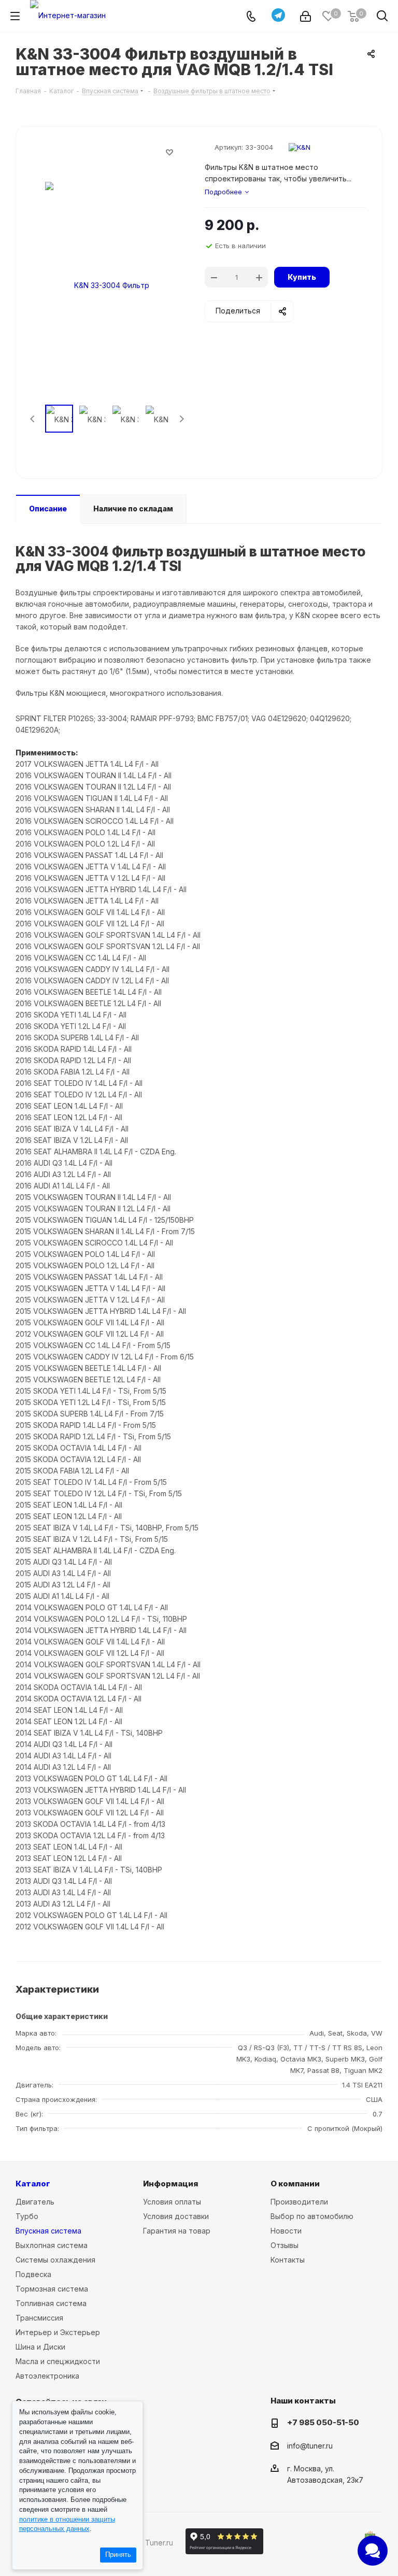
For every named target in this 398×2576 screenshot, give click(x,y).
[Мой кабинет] (305, 16)
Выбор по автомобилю (312, 2216)
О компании (295, 2184)
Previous (33, 419)
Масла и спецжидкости (58, 2361)
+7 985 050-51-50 (323, 2422)
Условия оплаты (172, 2202)
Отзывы (285, 2245)
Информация (170, 2184)
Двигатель (35, 2202)
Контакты (288, 2260)
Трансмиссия (39, 2318)
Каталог (33, 2184)
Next (182, 419)
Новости (286, 2231)
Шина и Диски (40, 2347)
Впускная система (48, 2231)
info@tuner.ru (310, 2446)
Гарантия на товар (177, 2231)
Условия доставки (176, 2216)
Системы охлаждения (55, 2260)
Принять (118, 2555)
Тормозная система (52, 2289)
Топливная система (51, 2303)
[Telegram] (278, 15)
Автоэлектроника (47, 2376)
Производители (299, 2202)
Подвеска (33, 2274)
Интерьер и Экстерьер (58, 2332)
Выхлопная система (52, 2245)
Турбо (27, 2216)
